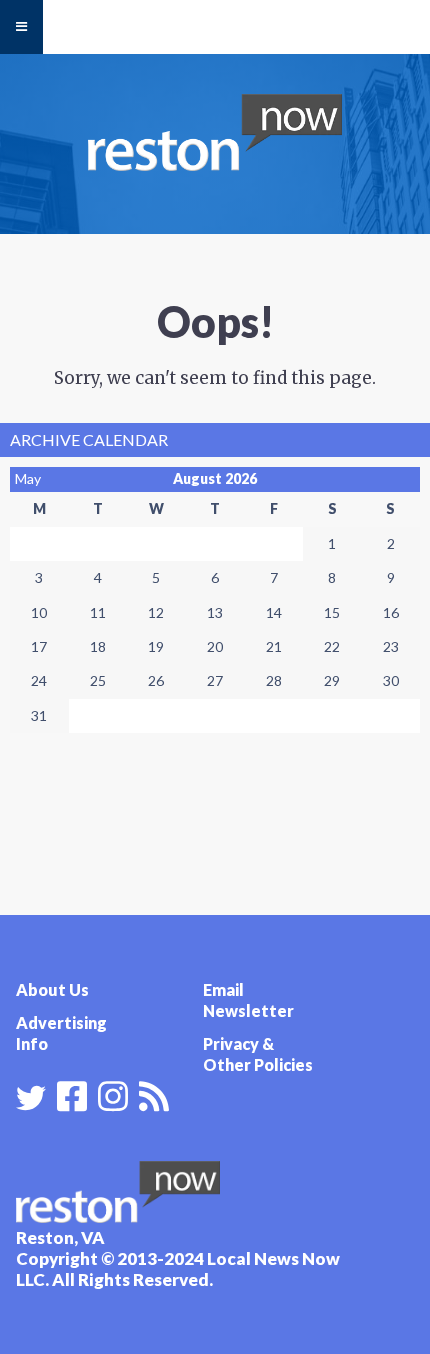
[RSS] (154, 1094)
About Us (52, 989)
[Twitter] (31, 1098)
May (28, 478)
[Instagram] (113, 1094)
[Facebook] (72, 1094)
